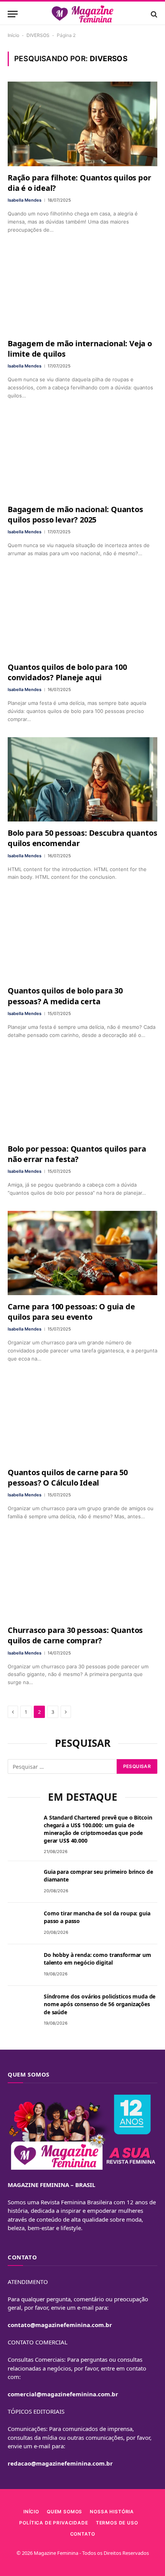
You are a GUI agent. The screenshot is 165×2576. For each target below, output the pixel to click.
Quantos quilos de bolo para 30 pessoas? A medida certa (65, 996)
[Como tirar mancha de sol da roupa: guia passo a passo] (22, 1923)
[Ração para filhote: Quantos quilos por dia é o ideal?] (82, 124)
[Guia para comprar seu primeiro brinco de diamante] (22, 1882)
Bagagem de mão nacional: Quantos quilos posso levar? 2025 (75, 514)
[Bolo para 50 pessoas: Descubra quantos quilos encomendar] (82, 779)
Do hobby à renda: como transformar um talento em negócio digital (97, 1959)
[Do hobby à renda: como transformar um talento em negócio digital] (22, 1965)
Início (13, 35)
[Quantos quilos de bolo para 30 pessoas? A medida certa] (82, 937)
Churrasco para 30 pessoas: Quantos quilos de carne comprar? (75, 1635)
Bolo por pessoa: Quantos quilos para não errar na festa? (77, 1154)
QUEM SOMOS (64, 2512)
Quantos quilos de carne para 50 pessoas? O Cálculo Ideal (68, 1477)
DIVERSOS (38, 35)
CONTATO (83, 2534)
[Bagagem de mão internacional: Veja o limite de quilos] (82, 290)
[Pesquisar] (153, 14)
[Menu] (13, 14)
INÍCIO (31, 2512)
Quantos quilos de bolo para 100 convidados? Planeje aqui (67, 672)
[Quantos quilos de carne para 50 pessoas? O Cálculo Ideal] (82, 1419)
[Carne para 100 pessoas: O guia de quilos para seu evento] (82, 1253)
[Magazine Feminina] (83, 14)
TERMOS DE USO (117, 2523)
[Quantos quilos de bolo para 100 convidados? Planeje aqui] (82, 614)
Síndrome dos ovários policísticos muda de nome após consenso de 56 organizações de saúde (100, 2004)
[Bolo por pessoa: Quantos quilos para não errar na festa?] (82, 1095)
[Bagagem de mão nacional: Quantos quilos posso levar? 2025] (82, 456)
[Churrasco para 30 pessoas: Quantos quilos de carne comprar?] (82, 1577)
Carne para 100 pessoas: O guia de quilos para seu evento (71, 1312)
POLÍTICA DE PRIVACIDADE (54, 2523)
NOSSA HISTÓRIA (112, 2512)
